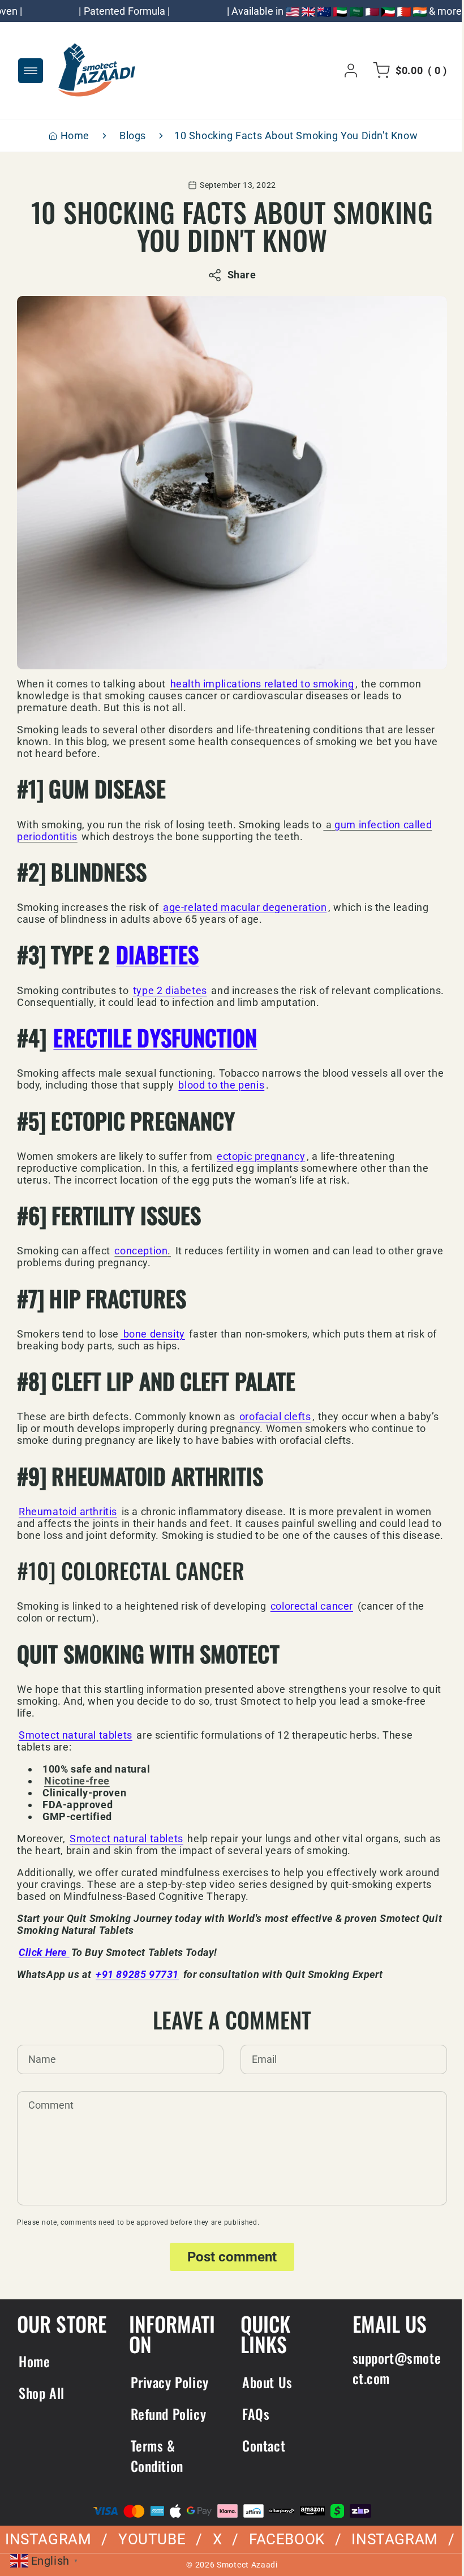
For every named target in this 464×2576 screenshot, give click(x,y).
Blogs (129, 136)
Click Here (44, 1964)
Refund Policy (166, 2426)
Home (70, 136)
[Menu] (31, 71)
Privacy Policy (167, 2394)
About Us (263, 2394)
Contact (260, 2457)
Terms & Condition (155, 2467)
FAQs (252, 2426)
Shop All (42, 2405)
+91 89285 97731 (137, 1986)
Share (237, 275)
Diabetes (157, 954)
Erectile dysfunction (155, 1037)
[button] (399, 71)
